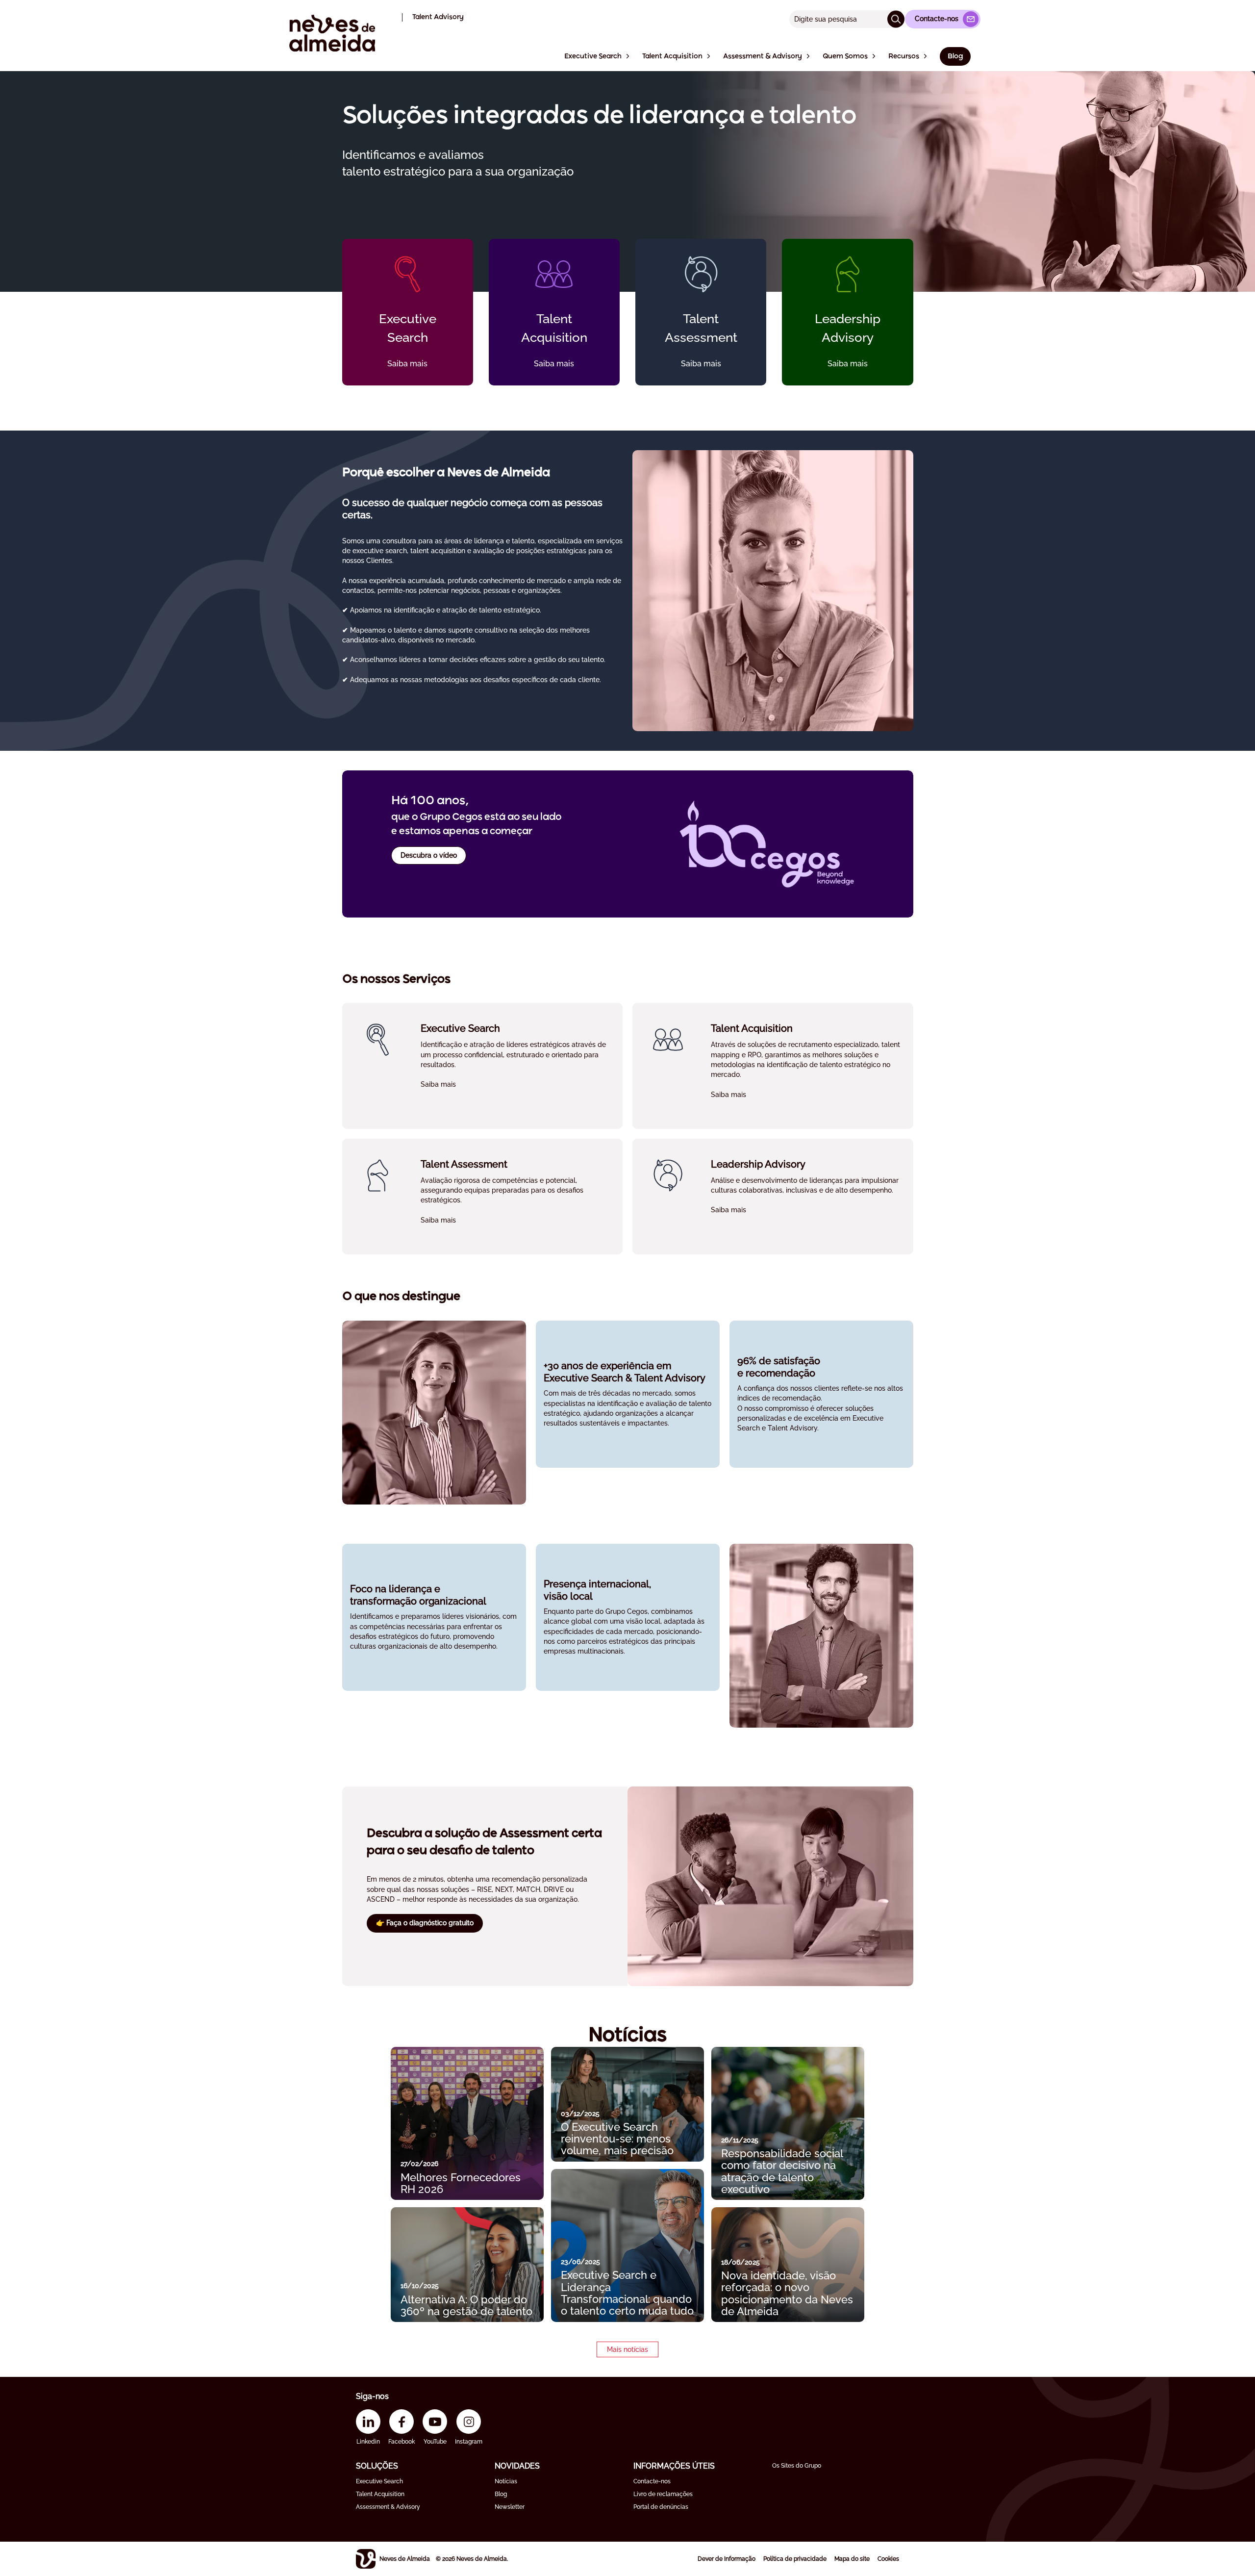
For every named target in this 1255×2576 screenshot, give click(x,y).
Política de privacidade (795, 2559)
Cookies (888, 2559)
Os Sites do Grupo (797, 2466)
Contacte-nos (652, 2481)
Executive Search (379, 2481)
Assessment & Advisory (388, 2507)
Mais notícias (627, 2349)
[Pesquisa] (896, 19)
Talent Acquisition (380, 2494)
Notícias (506, 2481)
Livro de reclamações (663, 2494)
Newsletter (510, 2507)
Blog (501, 2494)
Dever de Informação (727, 2559)
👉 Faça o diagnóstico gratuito (425, 1923)
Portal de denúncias (661, 2507)
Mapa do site (852, 2559)
